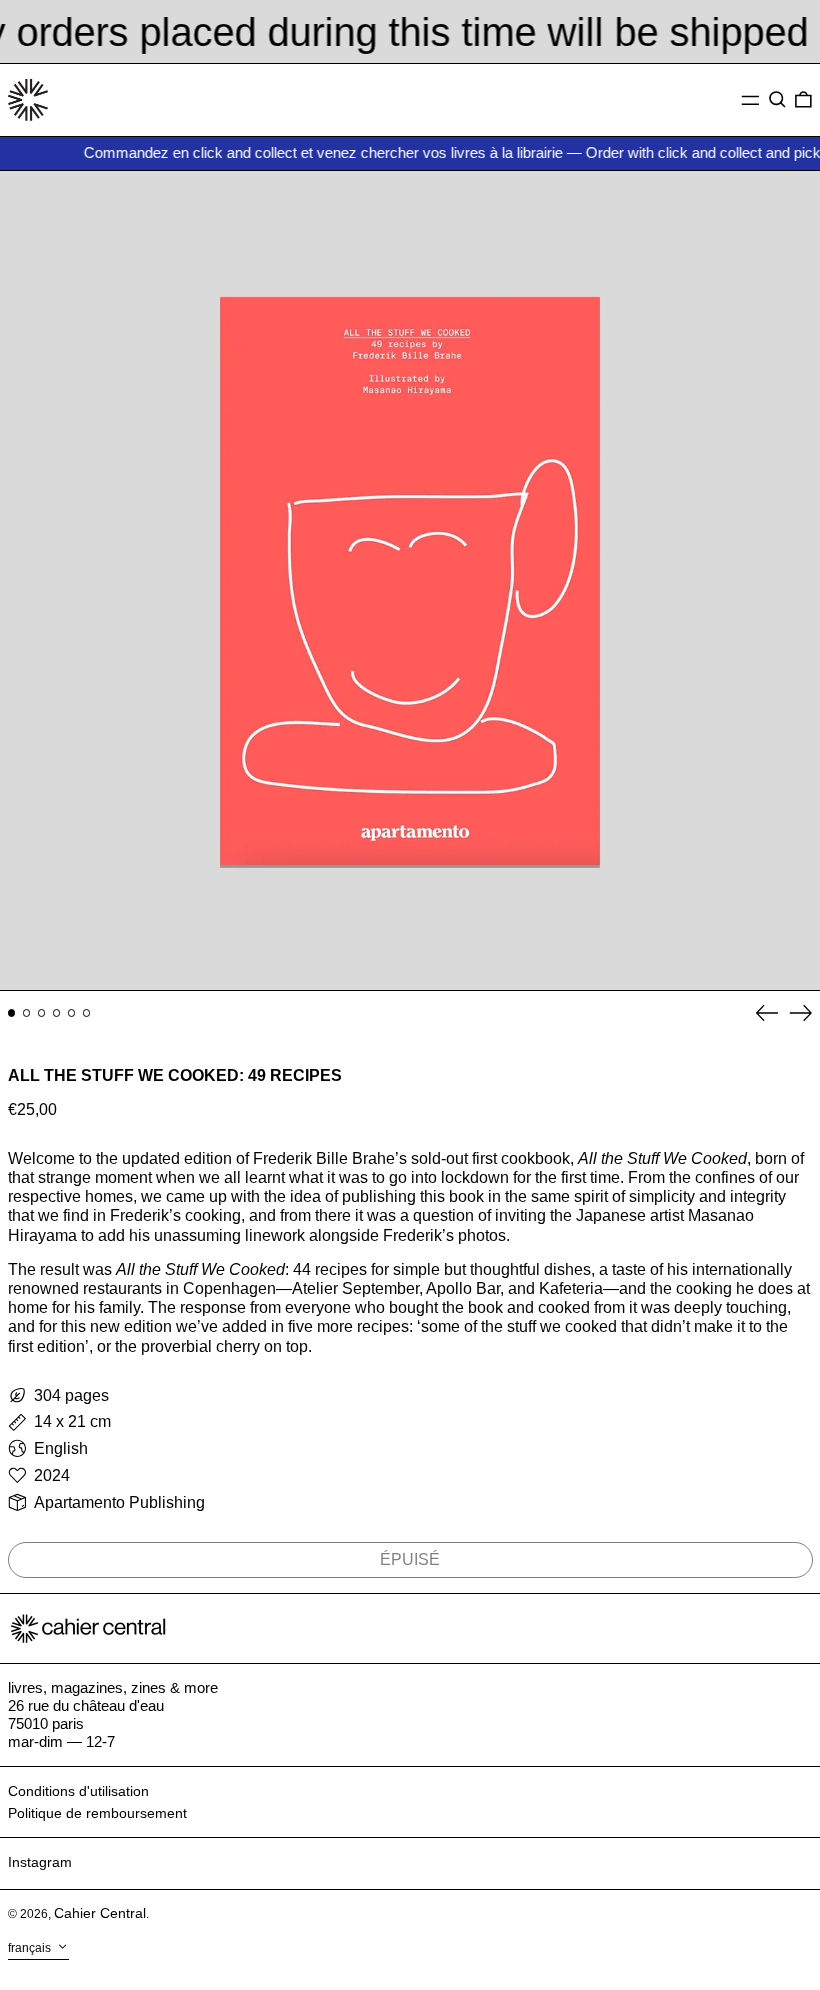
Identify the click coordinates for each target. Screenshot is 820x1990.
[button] (777, 100)
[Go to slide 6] (87, 1013)
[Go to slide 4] (57, 1013)
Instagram (40, 1862)
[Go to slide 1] (12, 1013)
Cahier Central (100, 1913)
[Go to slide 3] (42, 1013)
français (31, 1948)
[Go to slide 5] (72, 1013)
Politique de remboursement (97, 1813)
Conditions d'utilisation (78, 1791)
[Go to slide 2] (27, 1013)
